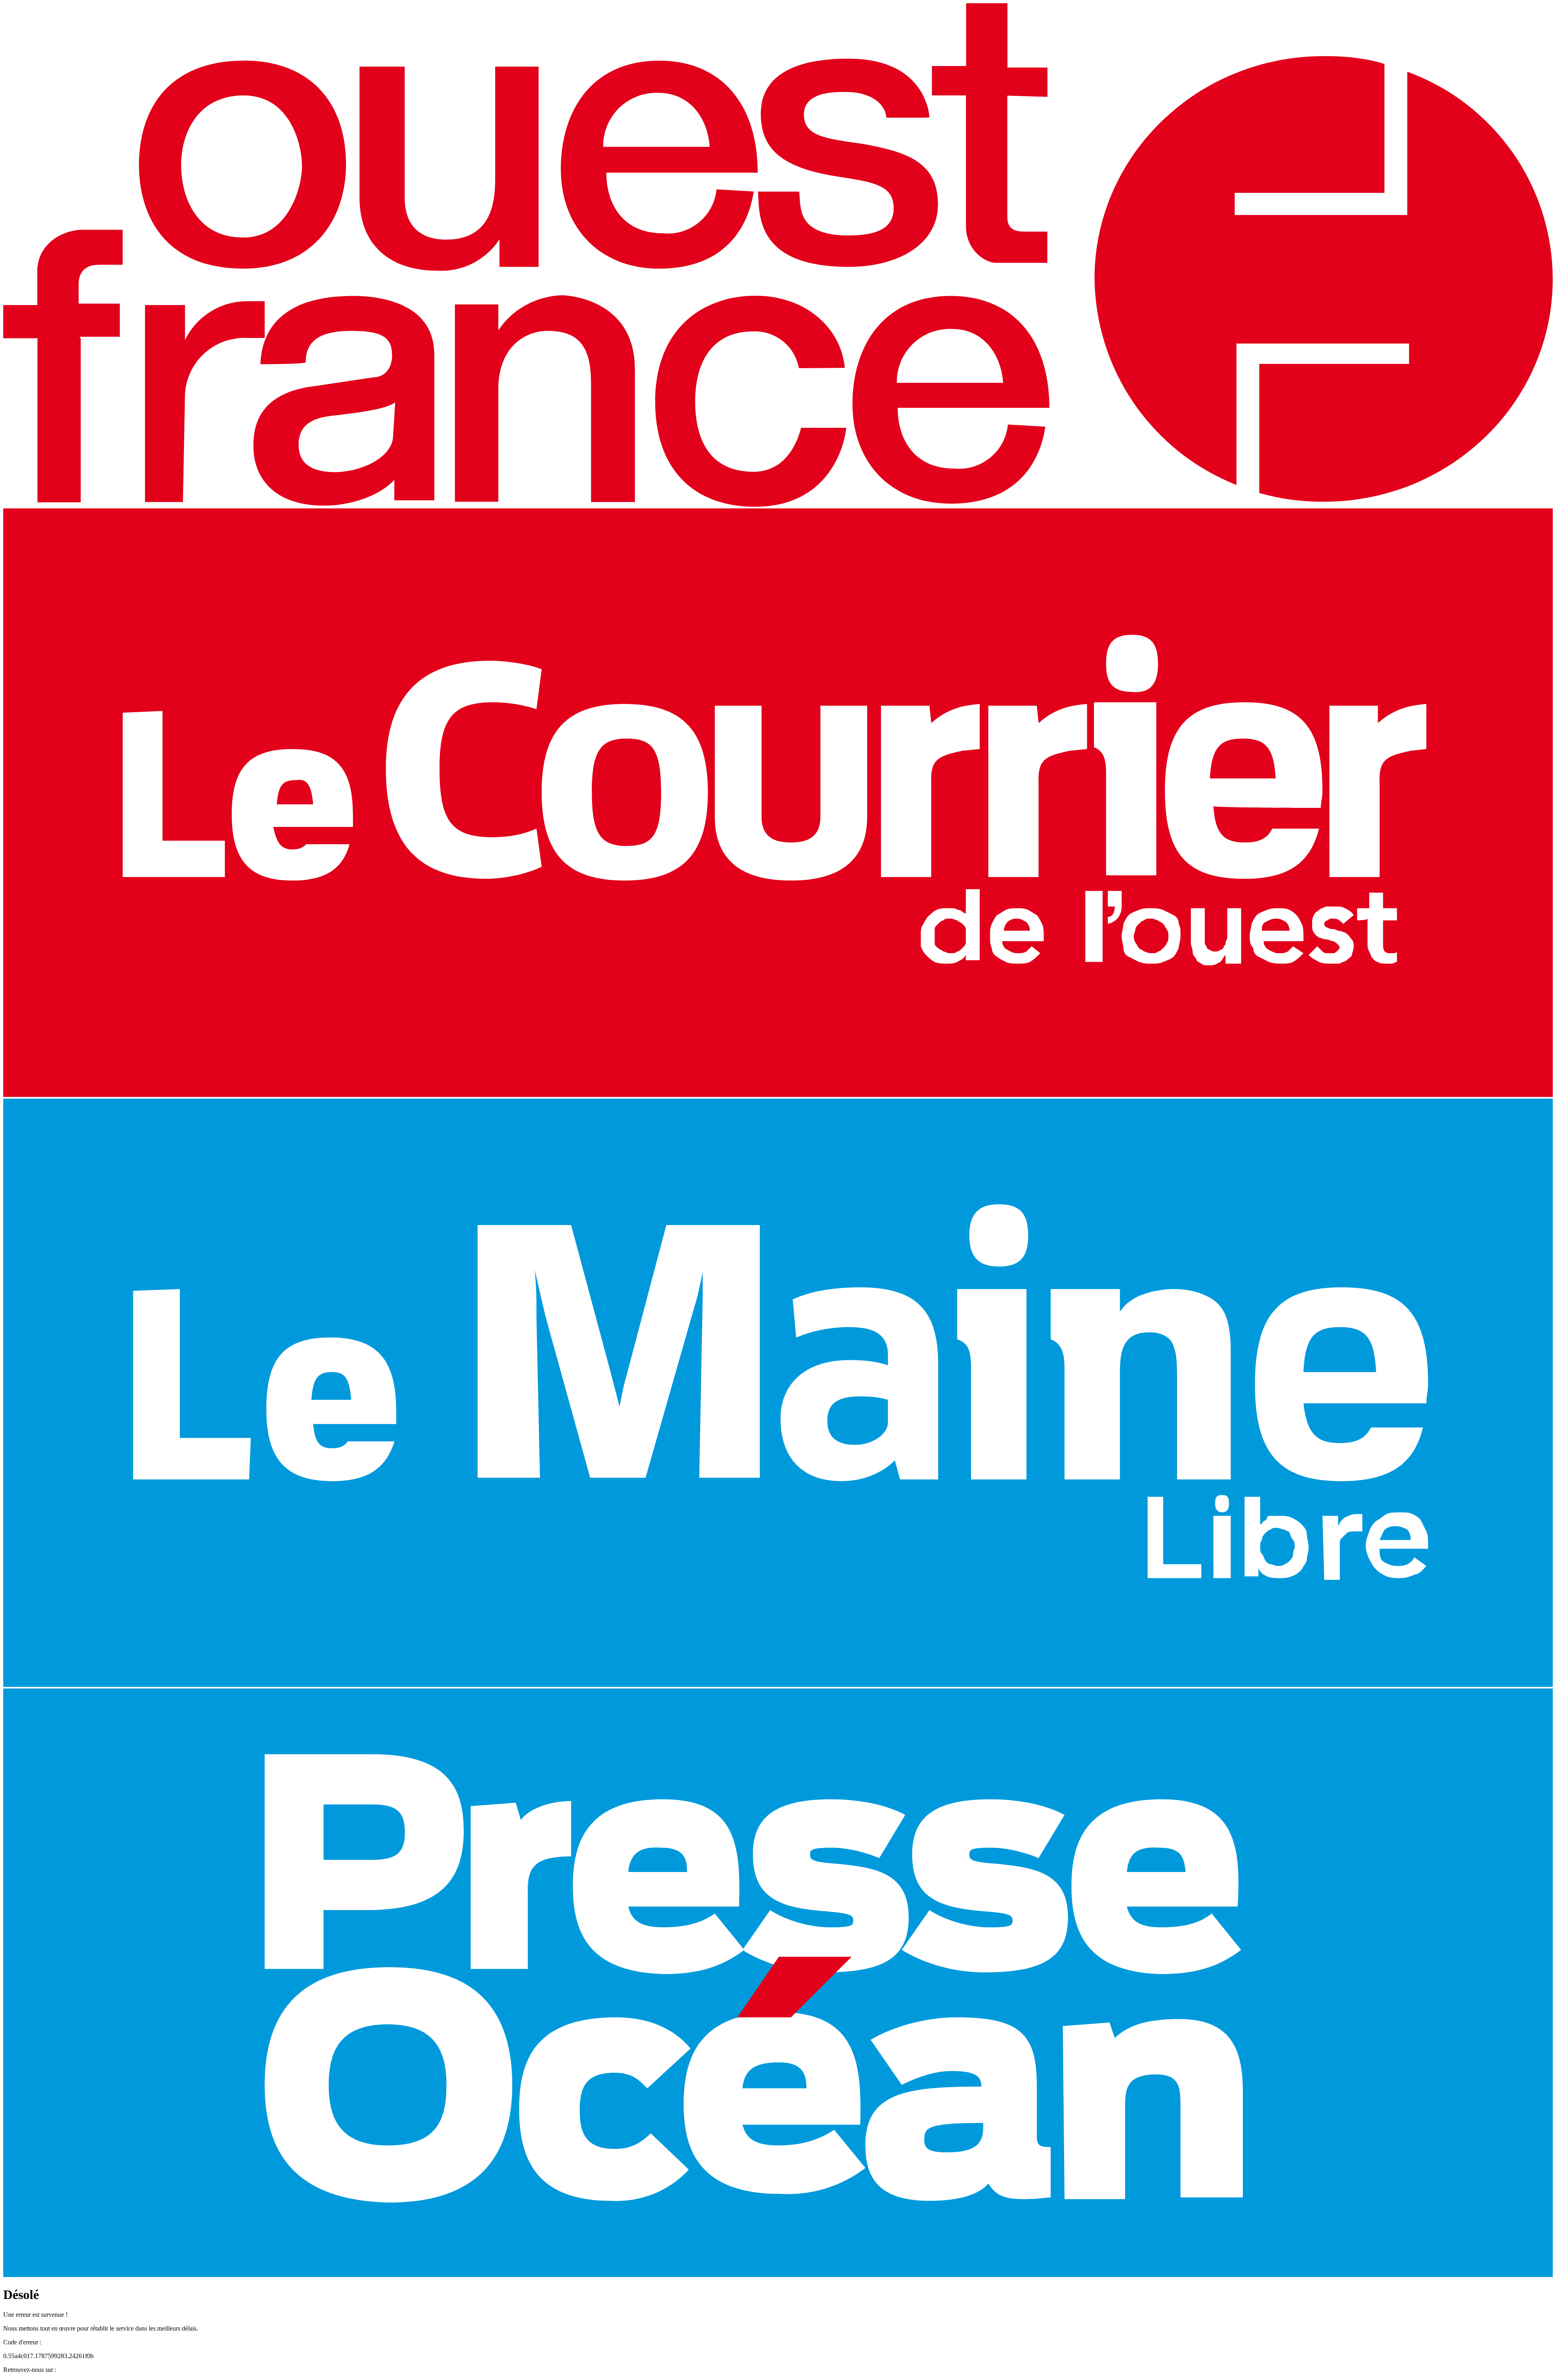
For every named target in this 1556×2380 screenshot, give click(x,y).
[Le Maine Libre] (778, 1685)
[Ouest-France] (778, 505)
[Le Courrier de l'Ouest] (778, 1095)
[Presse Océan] (778, 2275)
